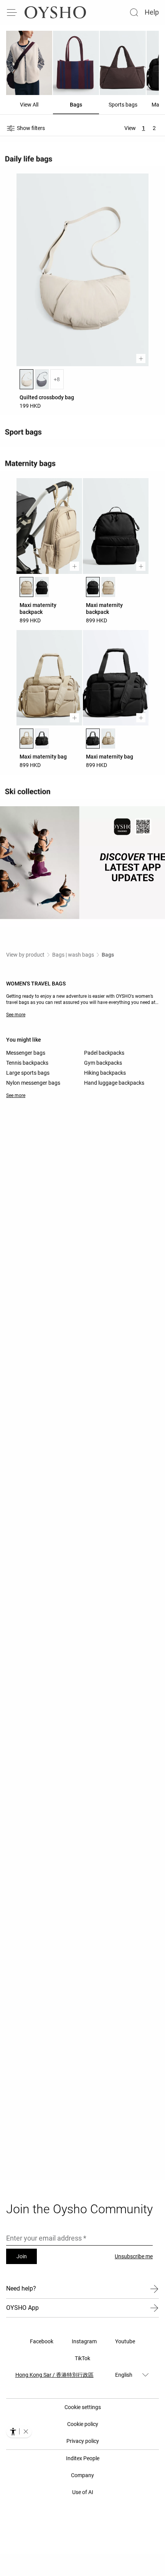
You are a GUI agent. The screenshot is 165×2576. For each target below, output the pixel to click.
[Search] (134, 12)
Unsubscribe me (134, 2256)
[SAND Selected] (26, 587)
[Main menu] (12, 12)
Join (22, 2256)
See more (16, 1015)
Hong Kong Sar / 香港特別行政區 (54, 2375)
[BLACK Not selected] (42, 587)
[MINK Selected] (26, 379)
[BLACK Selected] (93, 587)
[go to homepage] (55, 12)
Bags (108, 955)
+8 (57, 379)
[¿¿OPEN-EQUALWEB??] (19, 2431)
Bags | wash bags (73, 955)
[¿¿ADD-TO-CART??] (141, 358)
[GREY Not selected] (42, 379)
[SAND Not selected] (108, 587)
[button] (26, 2431)
